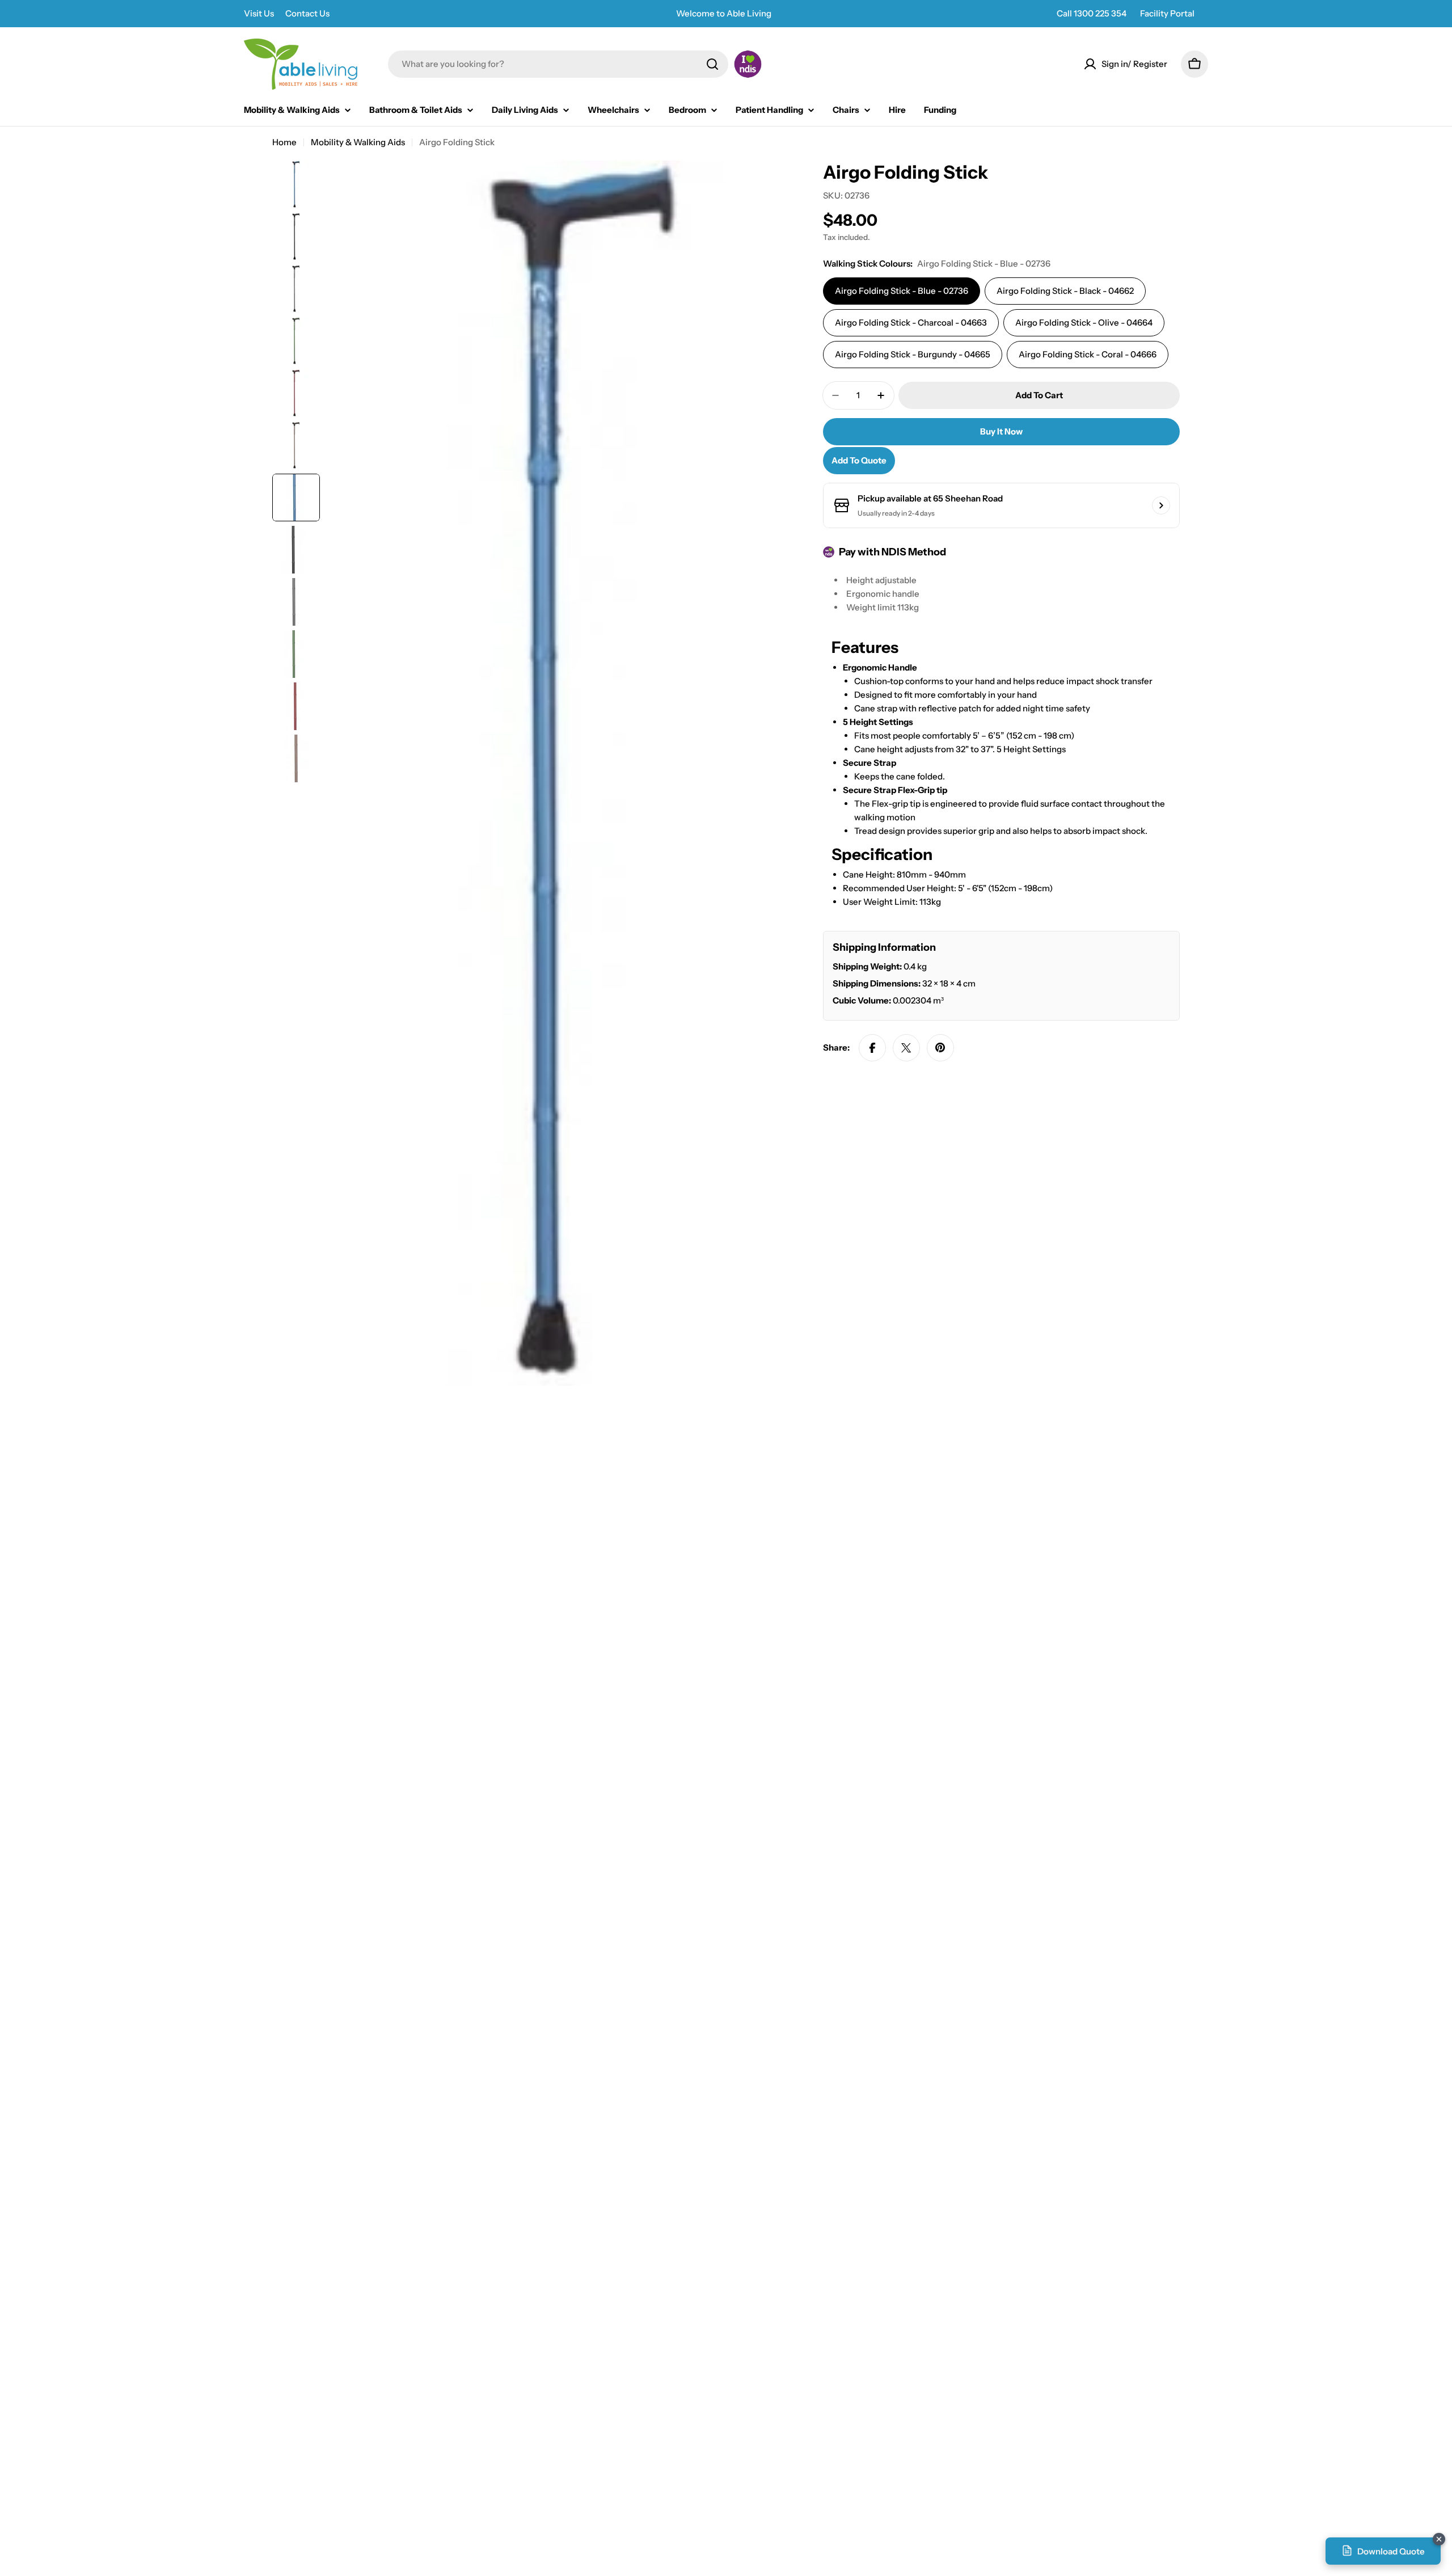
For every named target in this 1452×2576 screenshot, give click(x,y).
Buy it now (1001, 431)
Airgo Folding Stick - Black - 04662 (1065, 291)
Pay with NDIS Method (892, 552)
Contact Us (307, 13)
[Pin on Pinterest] (940, 1048)
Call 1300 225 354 (1092, 13)
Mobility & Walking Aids (358, 142)
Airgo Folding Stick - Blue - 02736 (902, 291)
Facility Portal (1167, 13)
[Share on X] (906, 1048)
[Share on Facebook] (872, 1048)
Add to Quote (859, 460)
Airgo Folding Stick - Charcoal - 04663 (911, 322)
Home (284, 142)
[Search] (712, 64)
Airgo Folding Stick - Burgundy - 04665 (913, 354)
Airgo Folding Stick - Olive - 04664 (1084, 322)
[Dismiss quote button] (1439, 2539)
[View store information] (1161, 505)
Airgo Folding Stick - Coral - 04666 (1088, 354)
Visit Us (259, 13)
